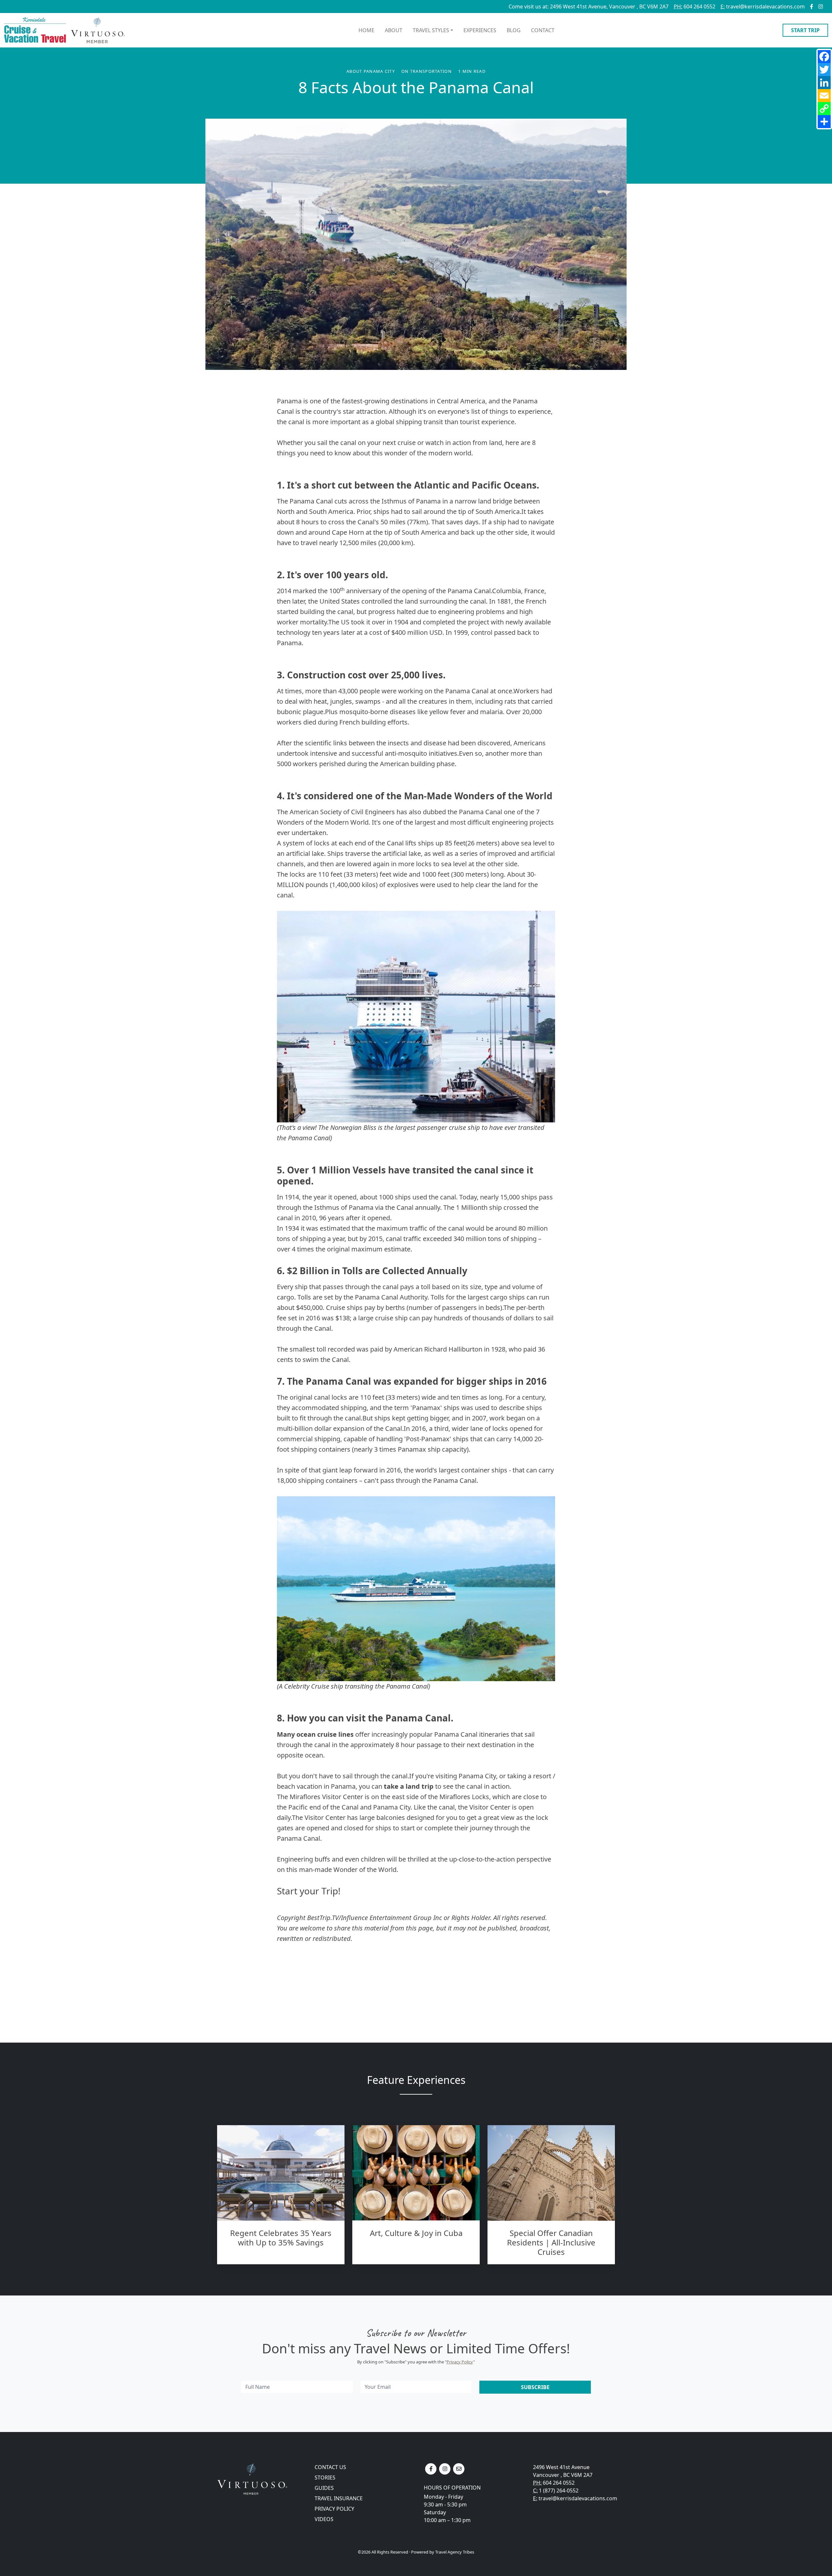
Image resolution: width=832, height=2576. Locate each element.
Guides (324, 2488)
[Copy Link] (824, 109)
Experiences (480, 30)
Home (366, 30)
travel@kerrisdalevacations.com (763, 7)
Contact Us (330, 2467)
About (394, 30)
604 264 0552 (695, 7)
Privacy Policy (460, 2362)
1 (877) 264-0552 (559, 2491)
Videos (324, 2519)
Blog (514, 30)
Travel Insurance (339, 2498)
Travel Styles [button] (431, 30)
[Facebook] (824, 57)
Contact (543, 30)
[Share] (824, 122)
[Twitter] (824, 70)
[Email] (824, 96)
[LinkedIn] (824, 83)
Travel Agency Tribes (455, 2552)
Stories (325, 2478)
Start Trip (805, 30)
